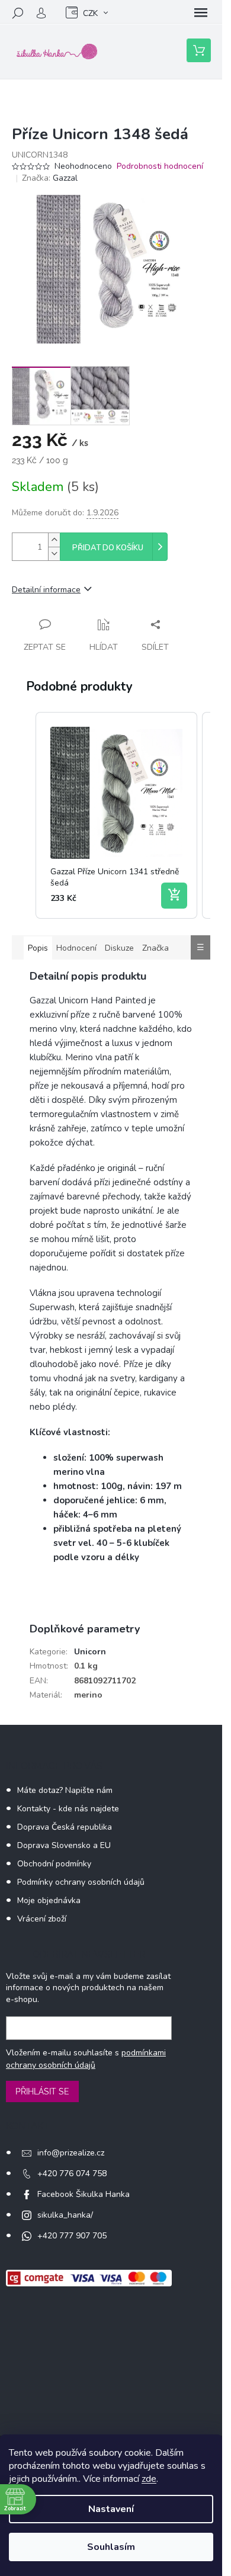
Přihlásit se (42, 2091)
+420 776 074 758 (72, 2174)
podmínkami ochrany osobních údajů (86, 2059)
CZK (90, 13)
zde (149, 2479)
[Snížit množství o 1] (54, 554)
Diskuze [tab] (119, 948)
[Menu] (201, 13)
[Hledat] (18, 13)
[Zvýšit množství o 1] (54, 540)
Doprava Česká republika (65, 1827)
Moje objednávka (49, 1900)
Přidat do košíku (108, 548)
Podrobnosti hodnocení (160, 166)
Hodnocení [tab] (76, 948)
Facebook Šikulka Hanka (84, 2194)
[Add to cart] (174, 896)
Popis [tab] (38, 948)
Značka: (50, 178)
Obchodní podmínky (54, 1864)
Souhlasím (111, 2547)
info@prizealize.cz (71, 2153)
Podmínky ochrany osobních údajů (81, 1882)
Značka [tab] (155, 948)
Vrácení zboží (42, 1919)
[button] (24, 815)
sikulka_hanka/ (65, 2215)
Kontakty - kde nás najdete (68, 1809)
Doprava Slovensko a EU (64, 1845)
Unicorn (90, 1652)
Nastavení (111, 2509)
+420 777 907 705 (72, 2236)
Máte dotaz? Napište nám (65, 1790)
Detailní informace (46, 590)
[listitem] (116, 815)
